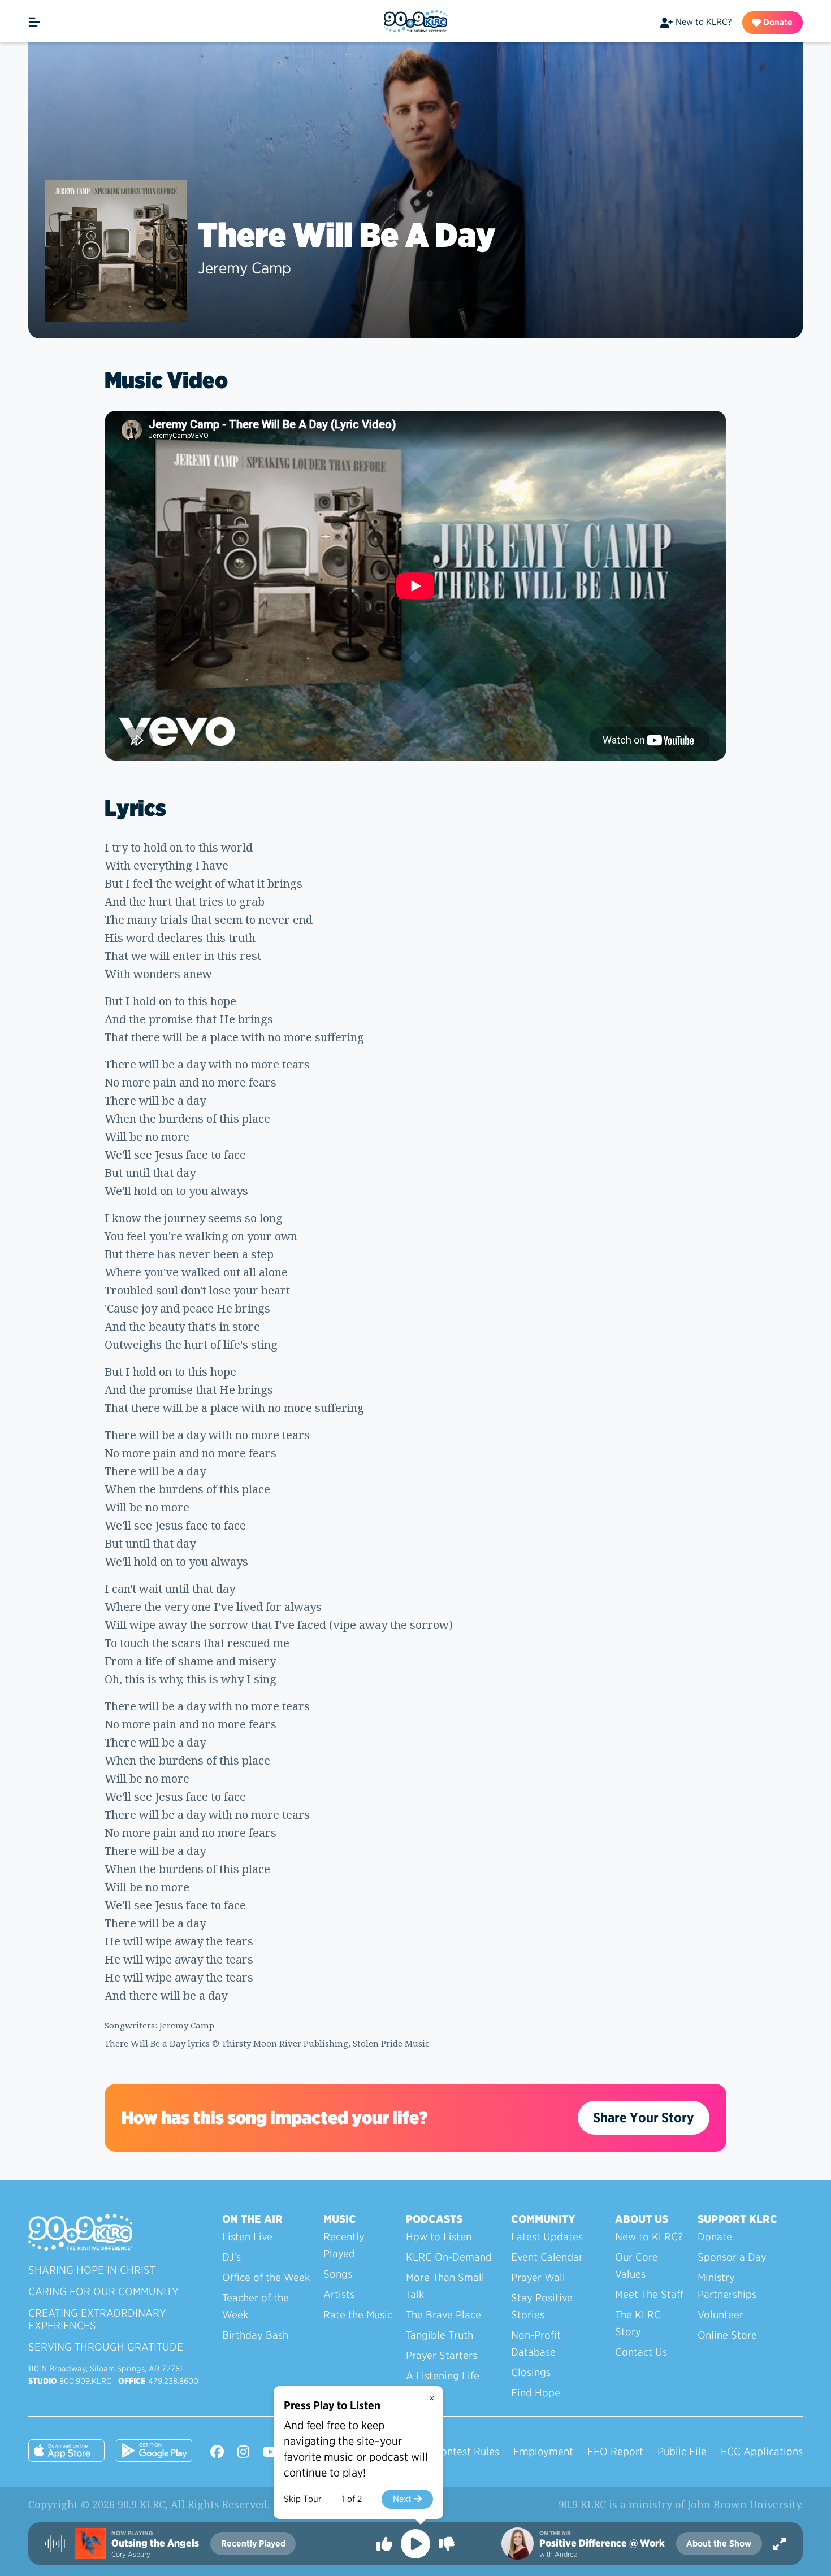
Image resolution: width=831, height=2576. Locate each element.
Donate (777, 22)
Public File (682, 2451)
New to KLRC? (704, 22)
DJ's (231, 2257)
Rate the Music (358, 2315)
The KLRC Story (638, 2323)
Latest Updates (547, 2237)
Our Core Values (637, 2266)
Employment (543, 2451)
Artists (339, 2294)
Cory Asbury (131, 2554)
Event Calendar (547, 2257)
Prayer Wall (538, 2277)
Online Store (727, 2335)
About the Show (719, 2544)
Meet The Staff (649, 2294)
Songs (338, 2274)
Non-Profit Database (536, 2343)
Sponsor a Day (732, 2257)
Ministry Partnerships (727, 2286)
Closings (531, 2372)
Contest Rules (467, 2451)
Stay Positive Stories (542, 2306)
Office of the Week (266, 2277)
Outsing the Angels (155, 2543)
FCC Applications (762, 2451)
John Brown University (744, 2504)
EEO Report (615, 2451)
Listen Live (247, 2237)
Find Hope (536, 2393)
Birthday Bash (255, 2335)
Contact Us (641, 2352)
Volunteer (720, 2315)
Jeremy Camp (244, 268)
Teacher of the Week (256, 2306)
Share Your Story (644, 2117)
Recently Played (344, 2245)
